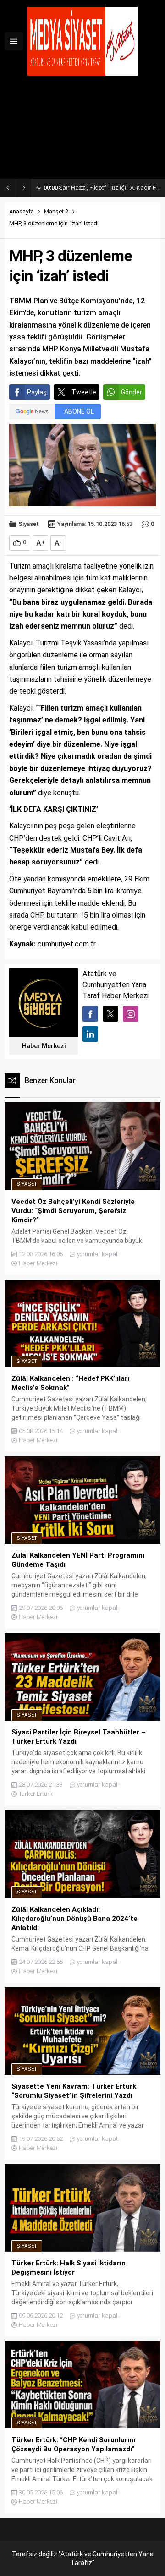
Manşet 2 (56, 211)
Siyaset (29, 524)
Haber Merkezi (44, 1046)
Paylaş (37, 392)
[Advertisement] (82, 131)
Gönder (132, 392)
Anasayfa (22, 211)
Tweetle (84, 392)
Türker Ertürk (36, 1794)
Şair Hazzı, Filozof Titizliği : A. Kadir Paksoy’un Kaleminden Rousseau (102, 188)
